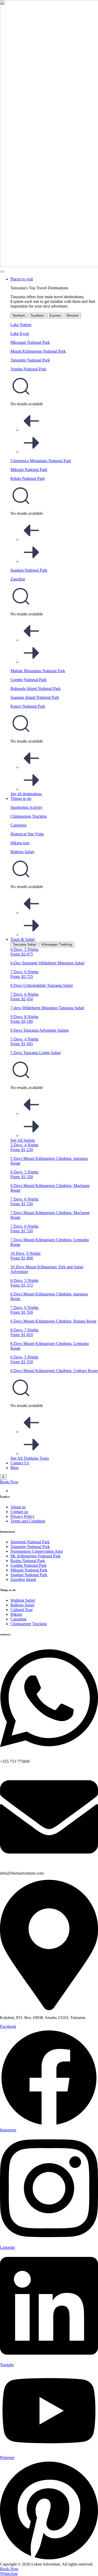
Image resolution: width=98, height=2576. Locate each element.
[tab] (19, 316)
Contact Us (20, 1463)
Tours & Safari (23, 939)
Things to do (21, 799)
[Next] (31, 452)
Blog (15, 1468)
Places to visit (22, 279)
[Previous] (31, 430)
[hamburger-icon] (2, 272)
